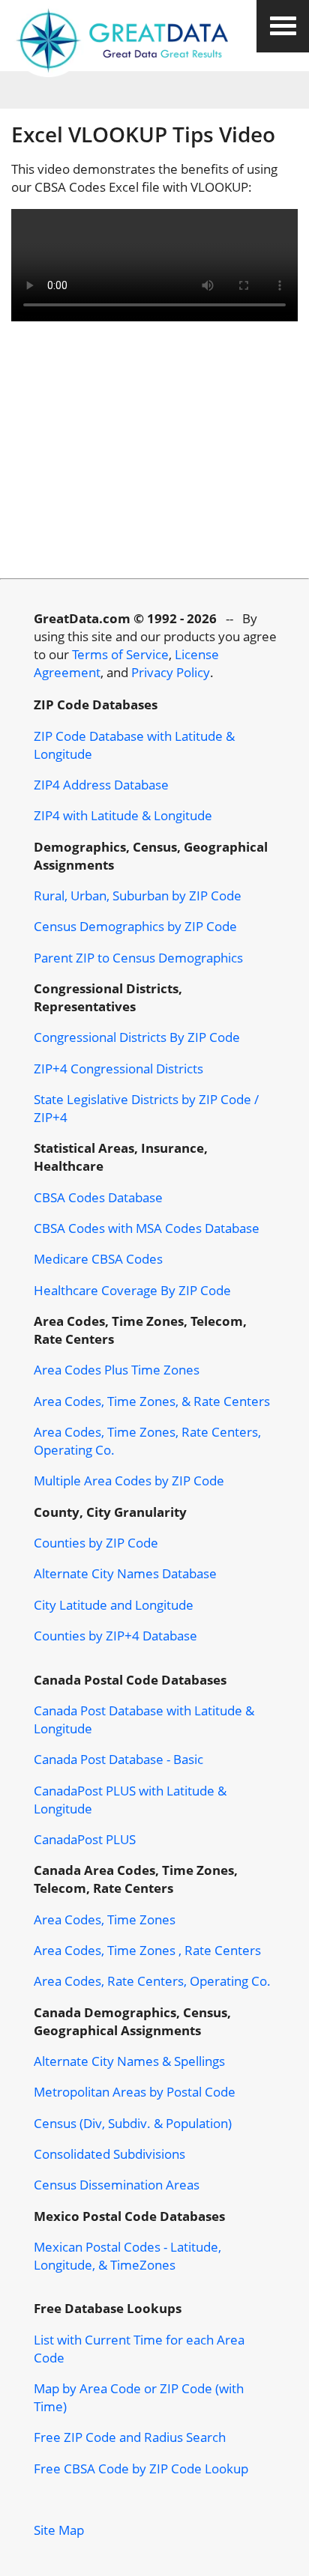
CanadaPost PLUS (85, 1839)
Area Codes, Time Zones (105, 1919)
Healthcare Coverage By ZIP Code (132, 1290)
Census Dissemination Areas (117, 2184)
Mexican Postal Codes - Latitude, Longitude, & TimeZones (127, 2255)
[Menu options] (283, 26)
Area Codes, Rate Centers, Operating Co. (152, 1981)
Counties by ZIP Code (96, 1542)
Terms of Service (120, 654)
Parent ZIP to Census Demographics (138, 957)
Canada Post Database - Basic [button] (118, 1759)
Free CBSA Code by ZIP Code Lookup (141, 2468)
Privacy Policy (171, 672)
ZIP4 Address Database (101, 784)
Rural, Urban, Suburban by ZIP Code (138, 895)
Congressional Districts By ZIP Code (137, 1037)
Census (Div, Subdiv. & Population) (133, 2123)
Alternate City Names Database (125, 1573)
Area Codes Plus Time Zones (117, 1369)
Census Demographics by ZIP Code (135, 926)
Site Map (59, 2530)
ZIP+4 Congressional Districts (118, 1068)
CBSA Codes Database (98, 1197)
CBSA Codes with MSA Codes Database (147, 1228)
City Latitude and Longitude (114, 1604)
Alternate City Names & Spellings (129, 2061)
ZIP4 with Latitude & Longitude (123, 815)
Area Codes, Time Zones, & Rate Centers (152, 1401)
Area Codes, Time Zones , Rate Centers (147, 1950)
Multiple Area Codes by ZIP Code (129, 1480)
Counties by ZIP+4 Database (115, 1635)
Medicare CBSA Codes (98, 1258)
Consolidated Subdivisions (109, 2154)
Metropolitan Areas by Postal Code (135, 2091)
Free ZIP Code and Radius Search (130, 2437)
